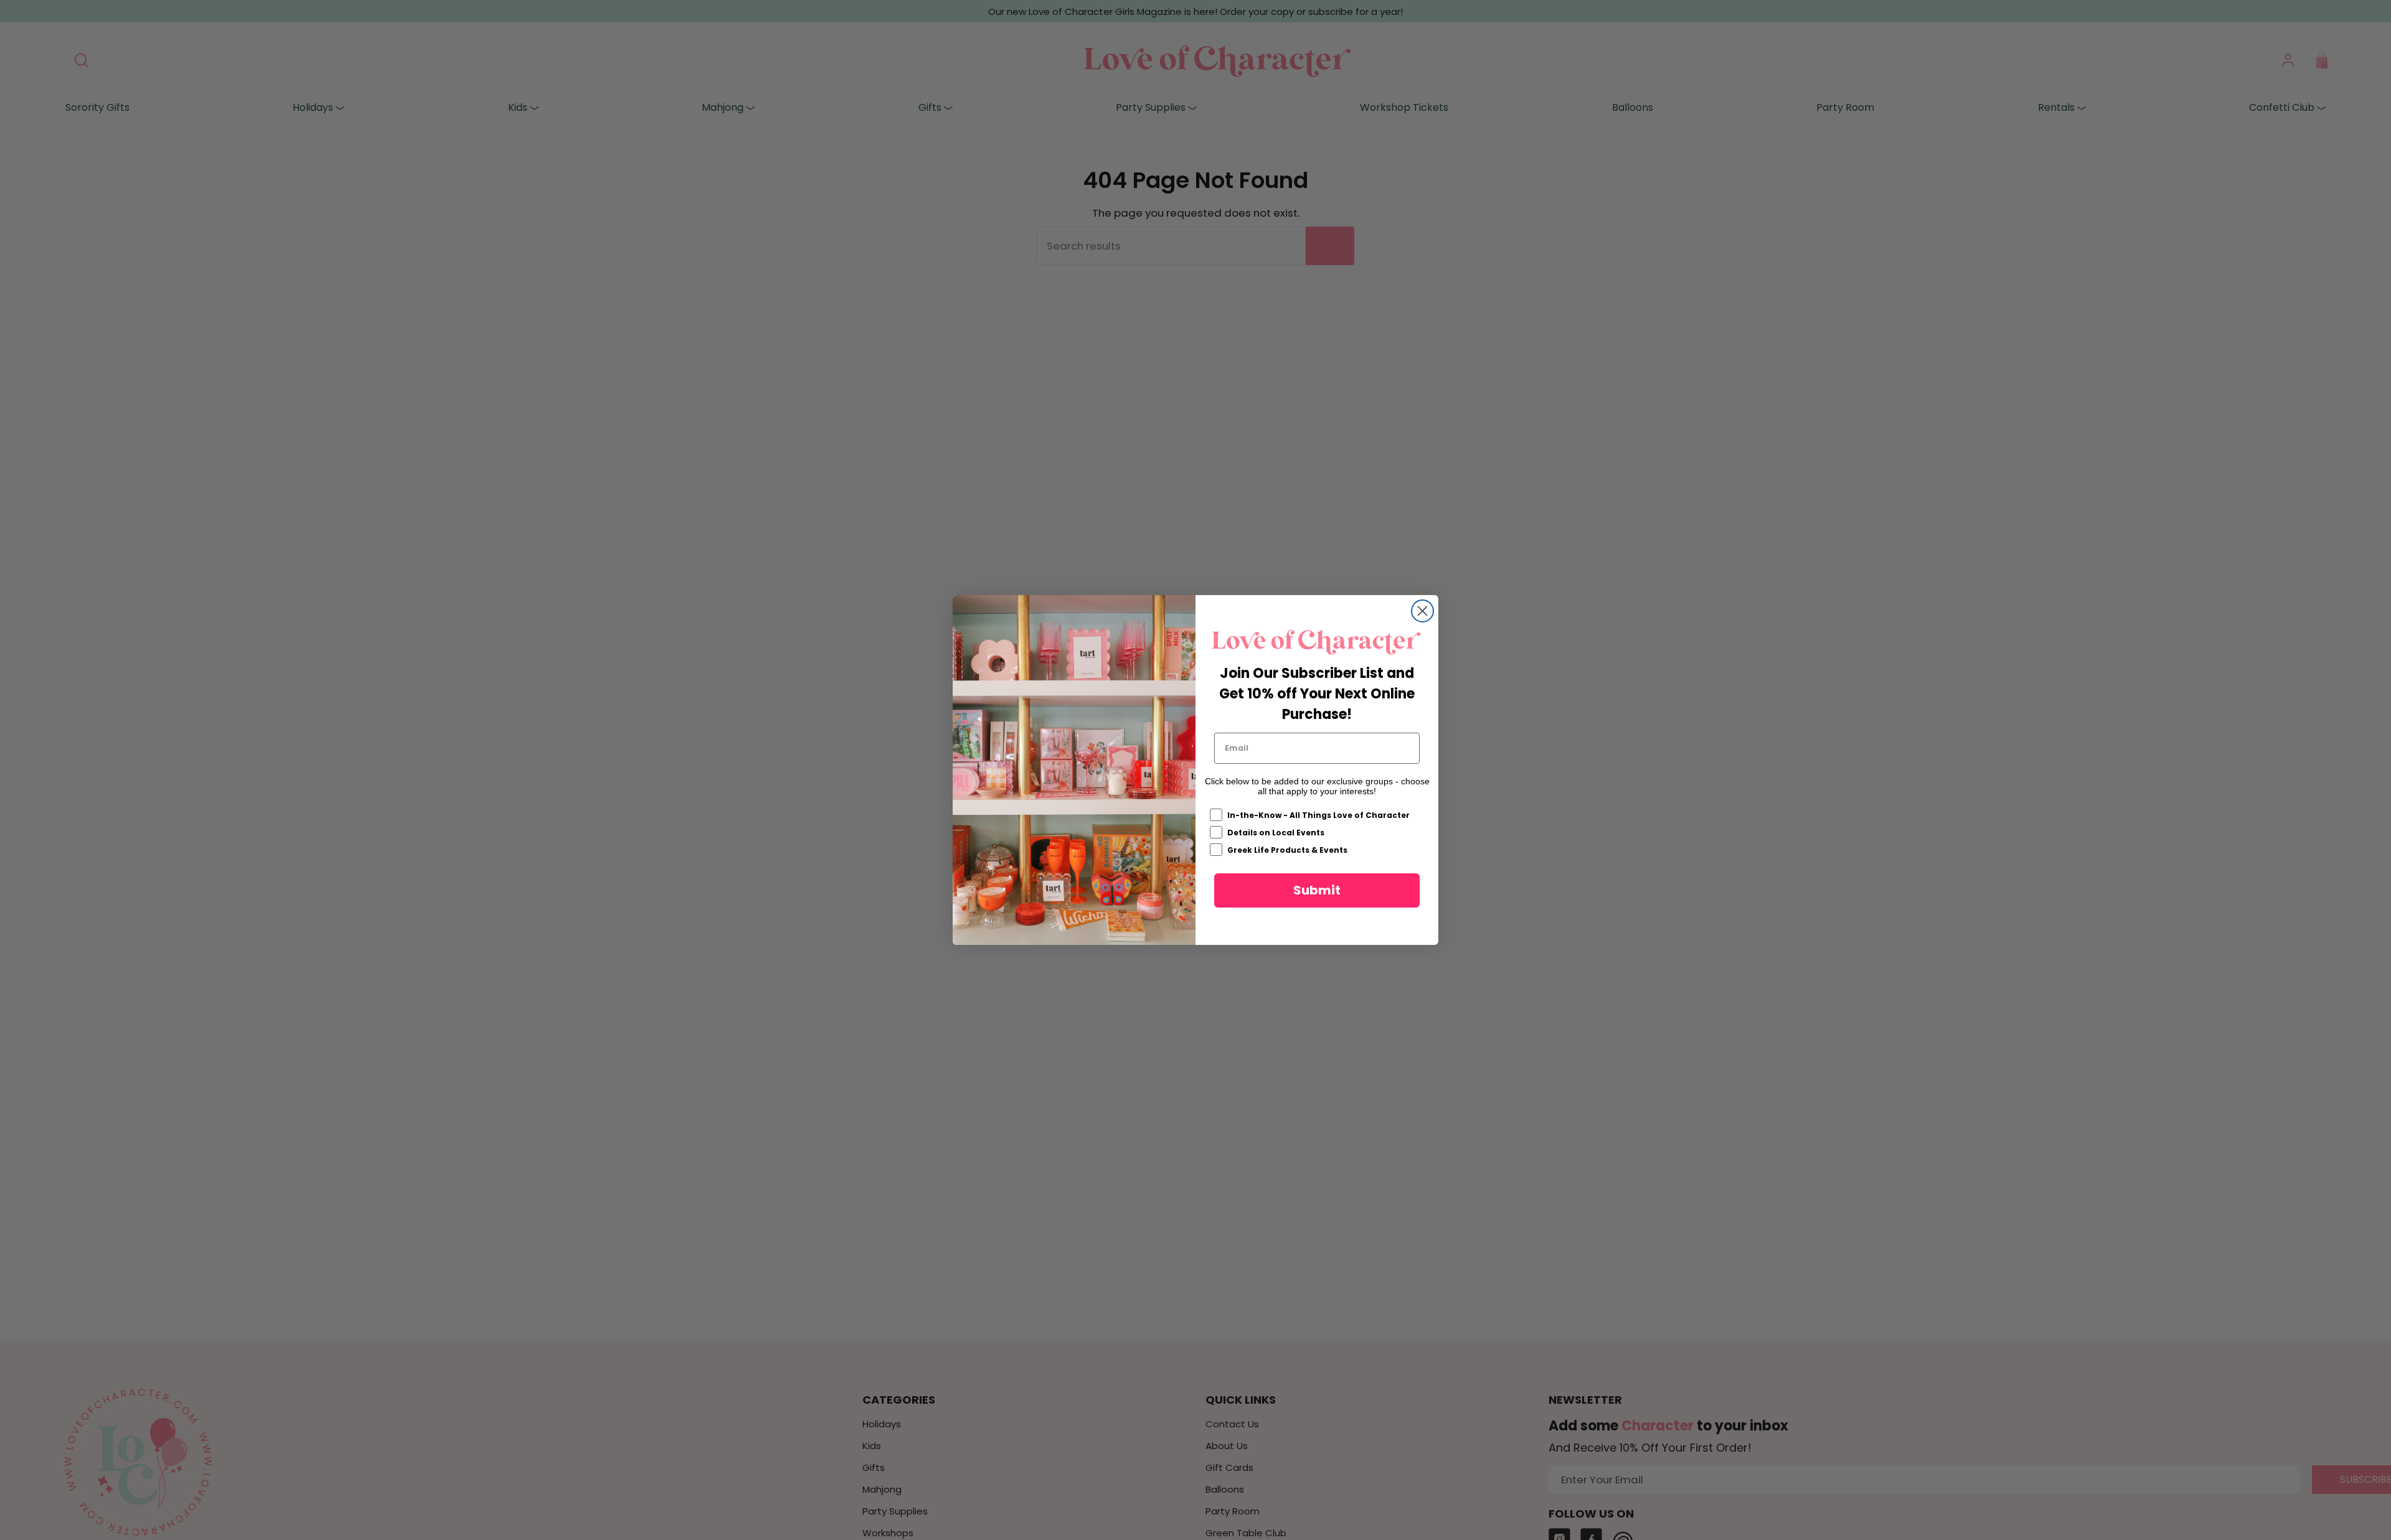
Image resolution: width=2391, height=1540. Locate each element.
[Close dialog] (1422, 611)
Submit (1317, 890)
